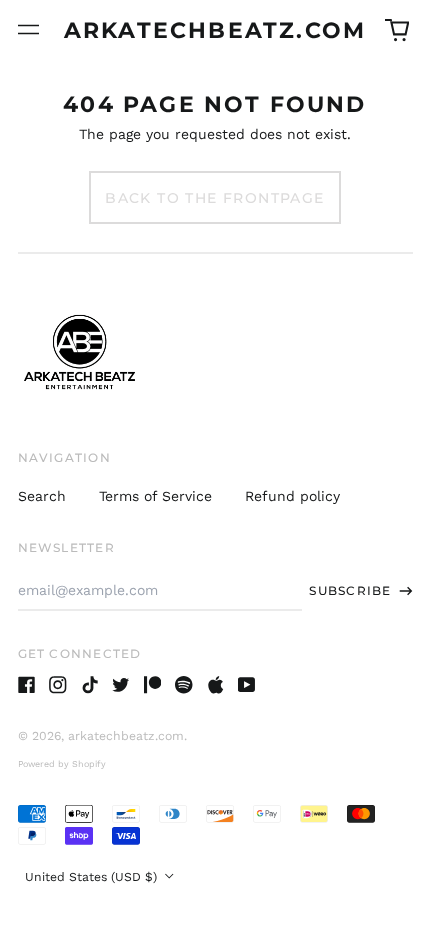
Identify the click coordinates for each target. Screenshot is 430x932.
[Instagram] (58, 685)
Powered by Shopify (62, 764)
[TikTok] (90, 685)
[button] (397, 30)
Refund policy (292, 496)
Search (42, 496)
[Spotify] (184, 685)
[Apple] (216, 685)
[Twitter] (121, 685)
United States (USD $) (93, 877)
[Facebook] (27, 685)
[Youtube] (247, 685)
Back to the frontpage (214, 198)
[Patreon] (153, 685)
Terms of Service (155, 496)
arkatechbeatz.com (215, 30)
